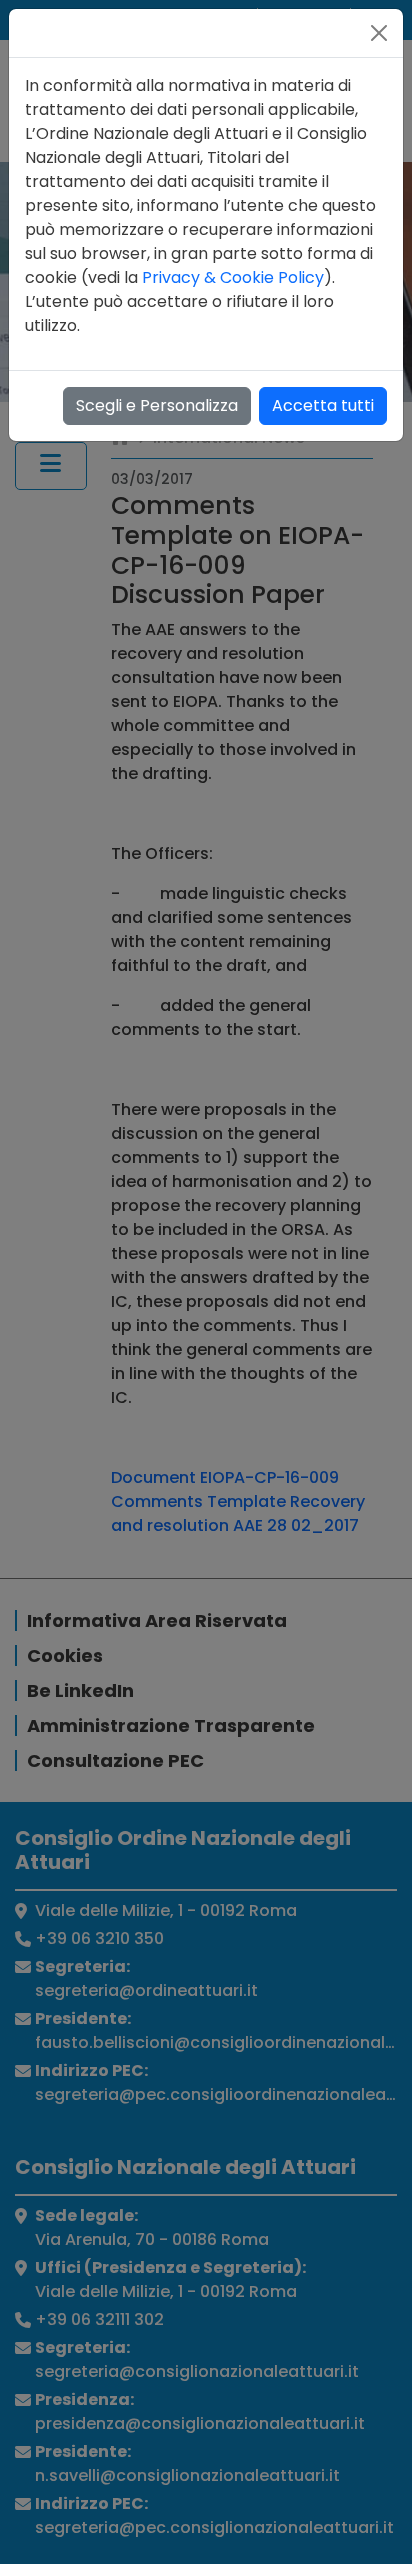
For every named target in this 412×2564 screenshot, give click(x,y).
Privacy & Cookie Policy (233, 277)
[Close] (379, 33)
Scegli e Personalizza (157, 405)
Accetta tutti (323, 405)
